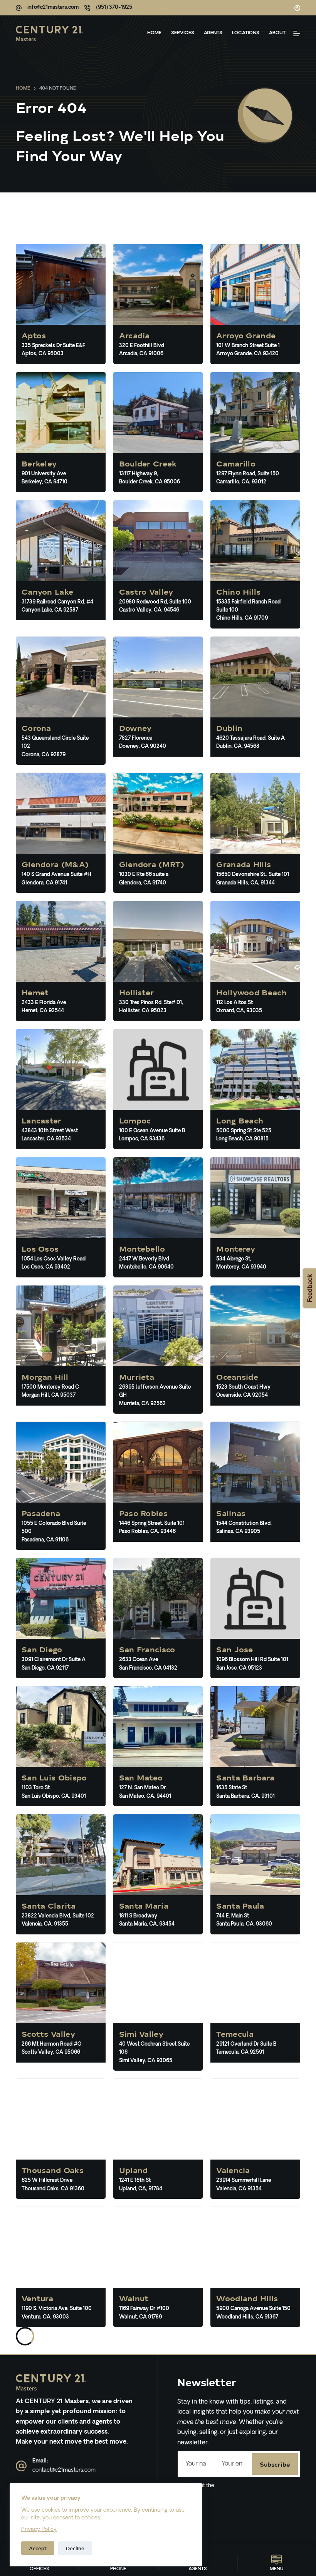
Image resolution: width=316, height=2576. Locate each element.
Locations (246, 33)
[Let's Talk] (297, 33)
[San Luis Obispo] (61, 1746)
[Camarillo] (255, 432)
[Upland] (158, 2139)
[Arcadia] (158, 304)
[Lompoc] (158, 1089)
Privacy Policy (39, 2530)
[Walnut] (158, 2267)
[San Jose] (255, 1618)
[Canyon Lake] (61, 564)
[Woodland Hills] (255, 2267)
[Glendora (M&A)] (61, 833)
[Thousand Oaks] (61, 2139)
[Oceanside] (255, 1350)
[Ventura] (61, 2267)
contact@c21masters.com (64, 2470)
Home (154, 33)
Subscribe (275, 2464)
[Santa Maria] (158, 1874)
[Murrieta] (158, 1350)
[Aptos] (61, 304)
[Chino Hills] (255, 564)
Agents (213, 33)
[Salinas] (255, 1486)
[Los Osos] (61, 1217)
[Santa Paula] (255, 1874)
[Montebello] (158, 1217)
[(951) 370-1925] (87, 8)
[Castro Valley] (158, 564)
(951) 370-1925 (114, 8)
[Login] (297, 8)
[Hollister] (158, 961)
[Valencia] (255, 2139)
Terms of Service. (234, 2486)
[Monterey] (255, 1217)
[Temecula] (255, 2007)
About (277, 33)
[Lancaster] (61, 1089)
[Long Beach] (255, 1089)
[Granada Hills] (255, 833)
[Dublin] (255, 701)
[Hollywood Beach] (255, 961)
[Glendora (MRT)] (158, 833)
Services (183, 33)
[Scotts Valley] (61, 2007)
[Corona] (61, 701)
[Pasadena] (61, 1486)
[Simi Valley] (158, 2007)
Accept (38, 2548)
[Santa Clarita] (61, 1874)
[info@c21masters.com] (19, 8)
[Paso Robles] (158, 1486)
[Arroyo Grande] (255, 304)
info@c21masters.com (53, 8)
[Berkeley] (61, 432)
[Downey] (158, 701)
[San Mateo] (158, 1746)
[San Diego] (61, 1618)
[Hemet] (61, 961)
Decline (75, 2548)
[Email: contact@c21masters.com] (21, 2466)
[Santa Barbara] (255, 1746)
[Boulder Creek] (158, 432)
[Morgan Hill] (61, 1350)
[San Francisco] (158, 1618)
